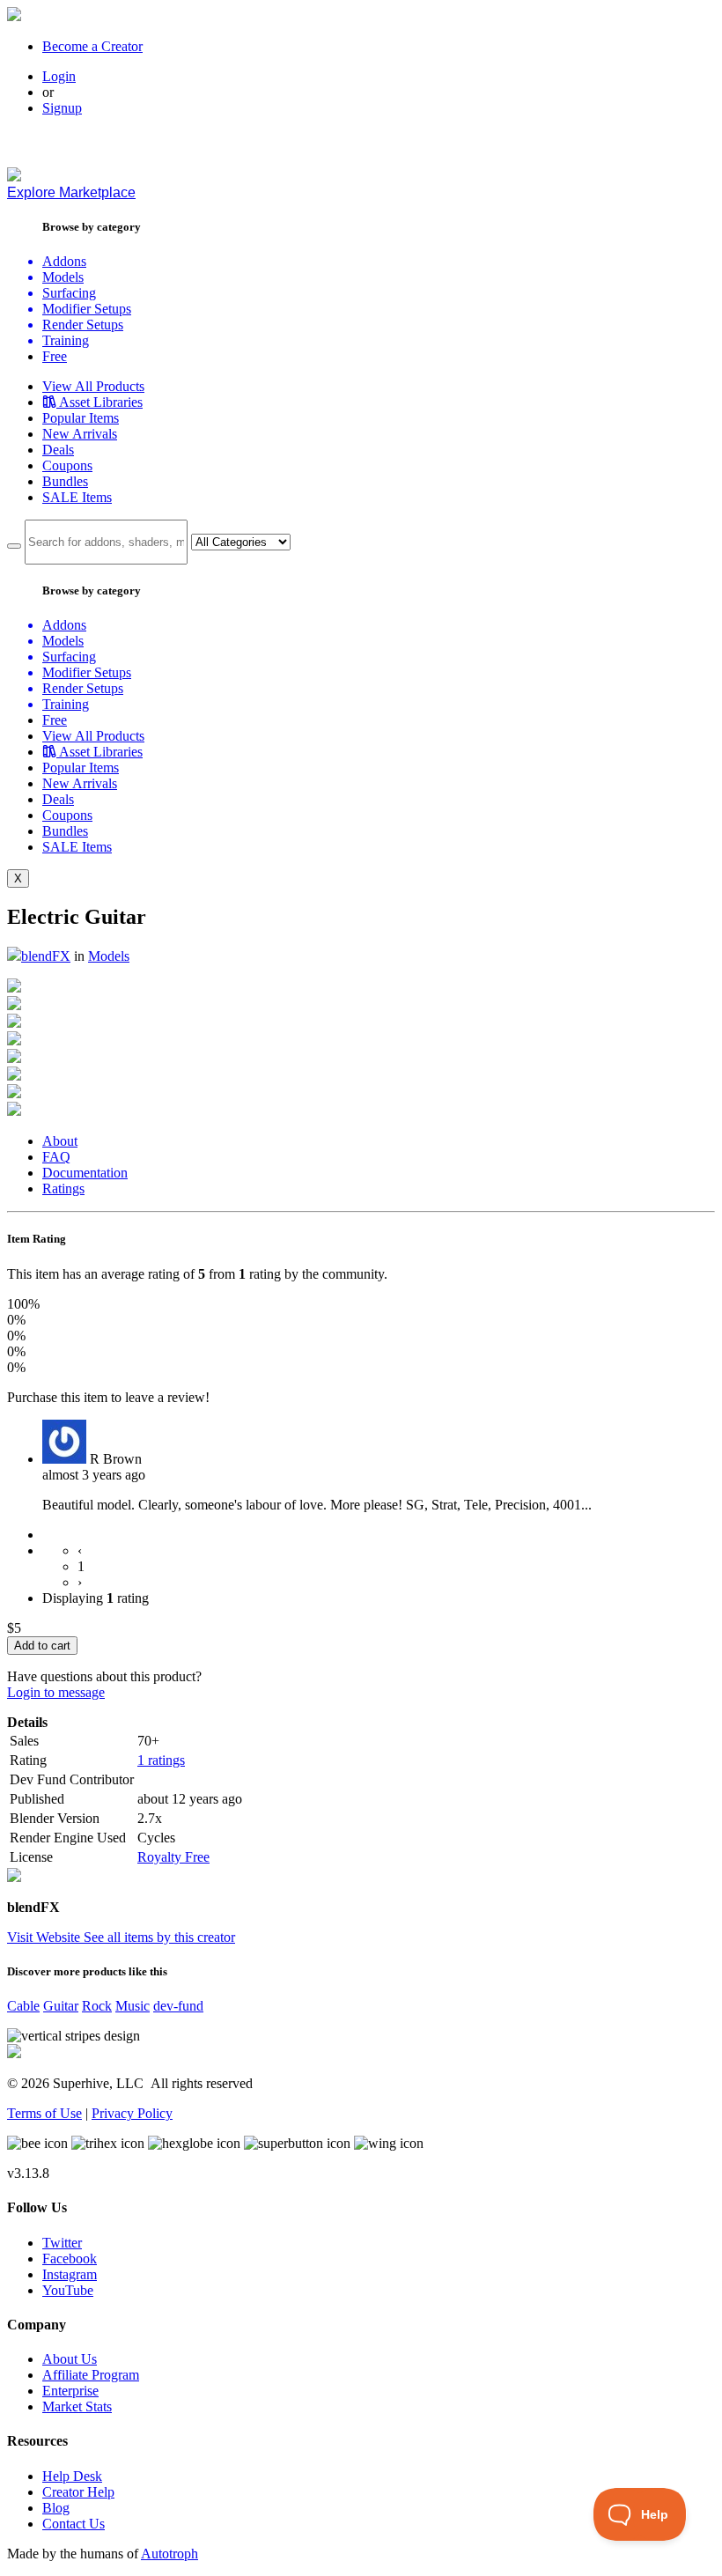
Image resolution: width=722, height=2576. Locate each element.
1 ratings (161, 1760)
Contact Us (74, 2524)
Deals (58, 450)
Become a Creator (92, 46)
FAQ (56, 1157)
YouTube (68, 2290)
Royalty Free (173, 1857)
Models (109, 956)
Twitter (62, 2243)
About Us (70, 2359)
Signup (62, 108)
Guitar (61, 2006)
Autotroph (169, 2554)
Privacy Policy (132, 2113)
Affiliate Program (91, 2375)
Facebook (70, 2259)
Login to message (56, 1692)
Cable (23, 2006)
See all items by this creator (159, 1937)
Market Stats (77, 2406)
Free (55, 356)
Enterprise (70, 2391)
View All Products (93, 386)
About (60, 1141)
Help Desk (72, 2476)
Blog (56, 2508)
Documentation (85, 1173)
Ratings (63, 1188)
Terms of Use (44, 2113)
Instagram (70, 2274)
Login (59, 76)
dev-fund (178, 2006)
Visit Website (45, 1937)
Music (133, 2006)
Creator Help (78, 2492)
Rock (97, 2006)
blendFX (46, 956)
